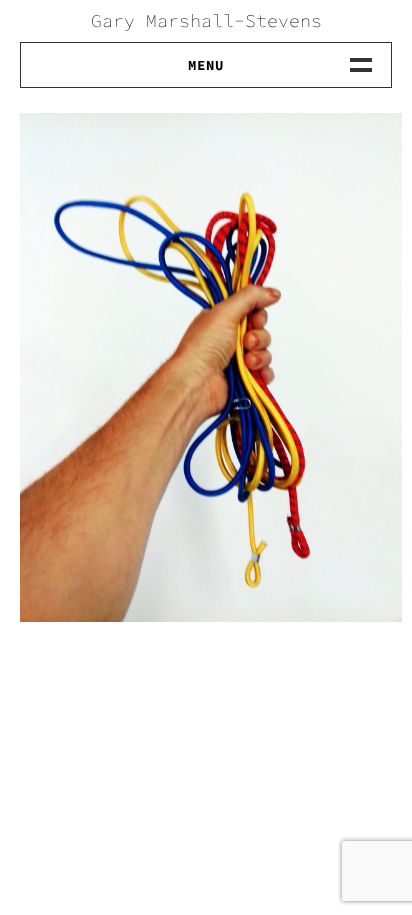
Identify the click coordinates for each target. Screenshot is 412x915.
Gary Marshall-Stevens (206, 20)
